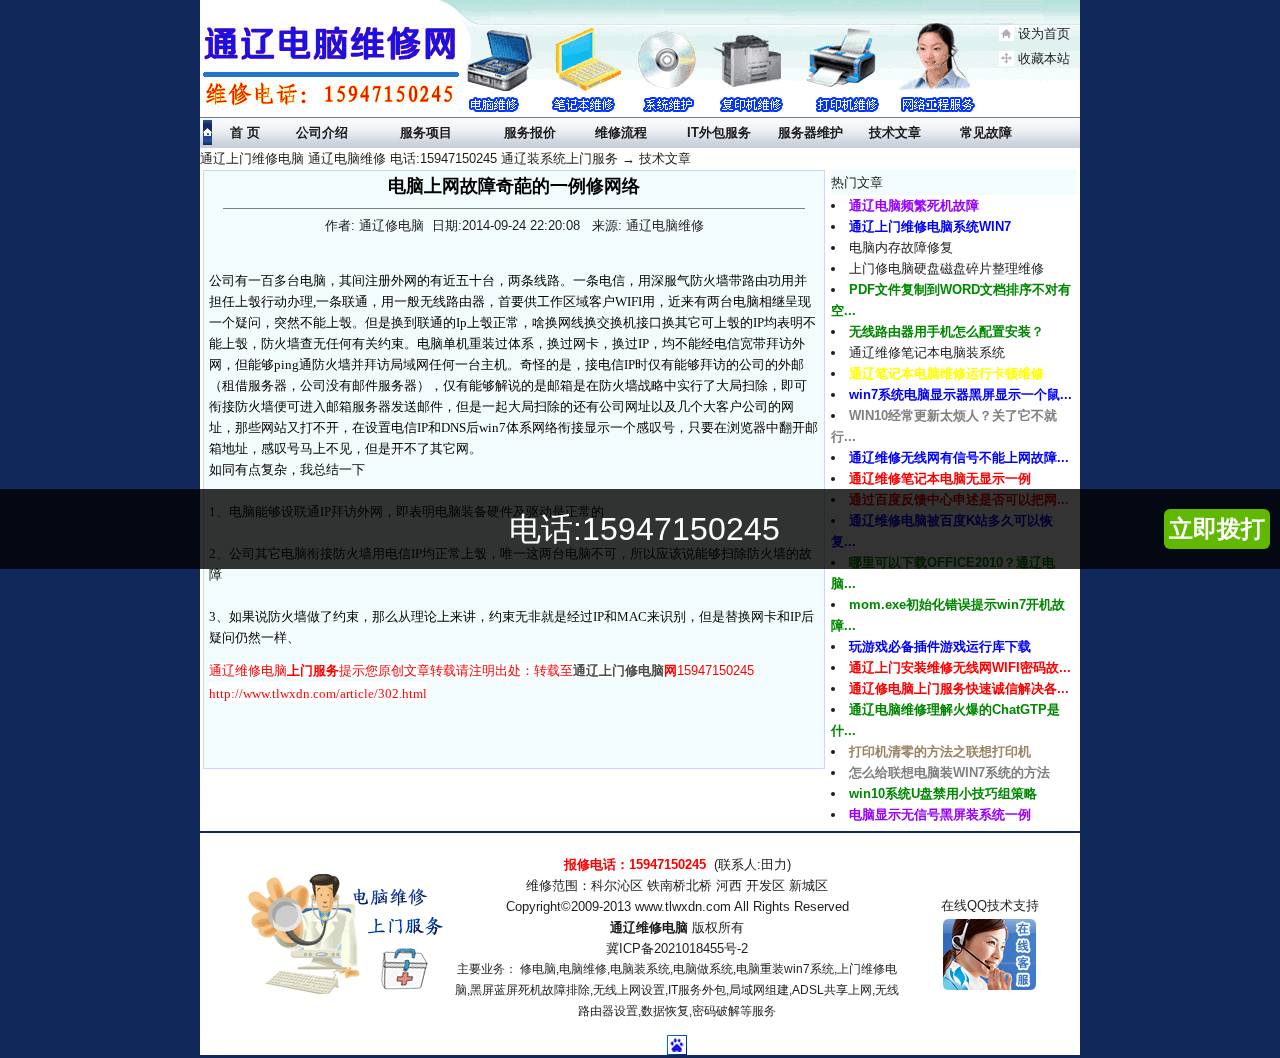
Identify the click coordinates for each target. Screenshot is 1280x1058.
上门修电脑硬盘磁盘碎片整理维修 (946, 268)
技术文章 (665, 158)
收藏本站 (1044, 58)
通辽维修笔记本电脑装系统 (927, 352)
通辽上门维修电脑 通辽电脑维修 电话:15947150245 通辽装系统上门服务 (409, 158)
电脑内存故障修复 (901, 247)
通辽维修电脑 (649, 927)
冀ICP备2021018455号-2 (677, 948)
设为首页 (1044, 33)
